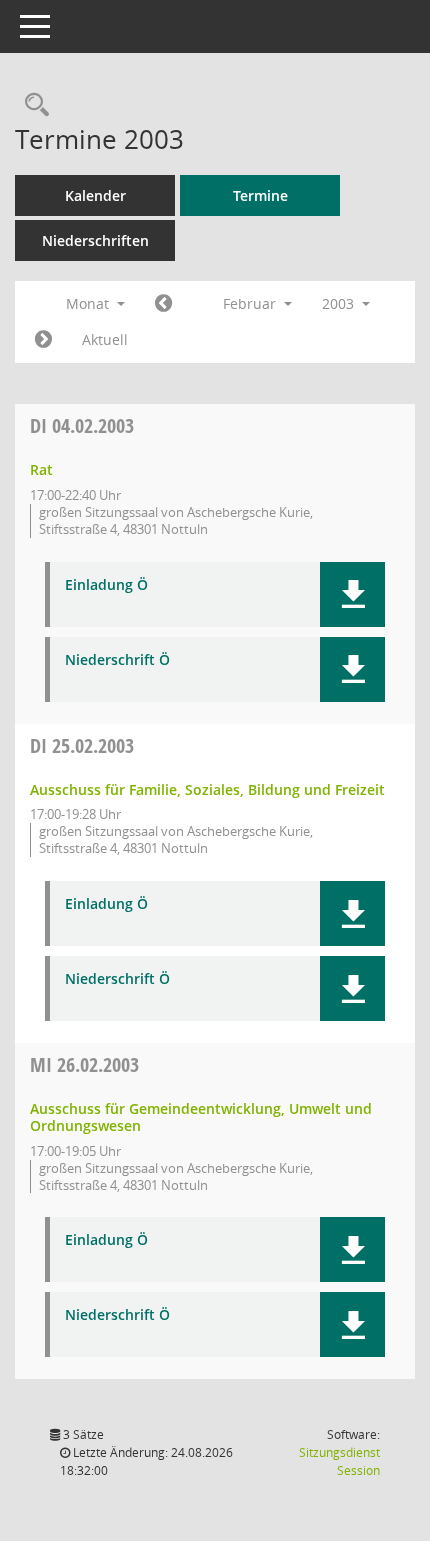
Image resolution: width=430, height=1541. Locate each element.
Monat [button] (89, 303)
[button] (352, 594)
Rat (41, 469)
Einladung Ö (106, 585)
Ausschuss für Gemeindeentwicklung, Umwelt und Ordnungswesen (201, 1117)
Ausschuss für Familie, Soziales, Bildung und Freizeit (207, 789)
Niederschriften (95, 240)
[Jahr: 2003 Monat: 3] (43, 340)
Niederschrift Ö (117, 660)
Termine (260, 195)
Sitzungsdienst (339, 1461)
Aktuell (105, 339)
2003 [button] (340, 303)
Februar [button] (251, 303)
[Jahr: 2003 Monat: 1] (163, 304)
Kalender (95, 195)
